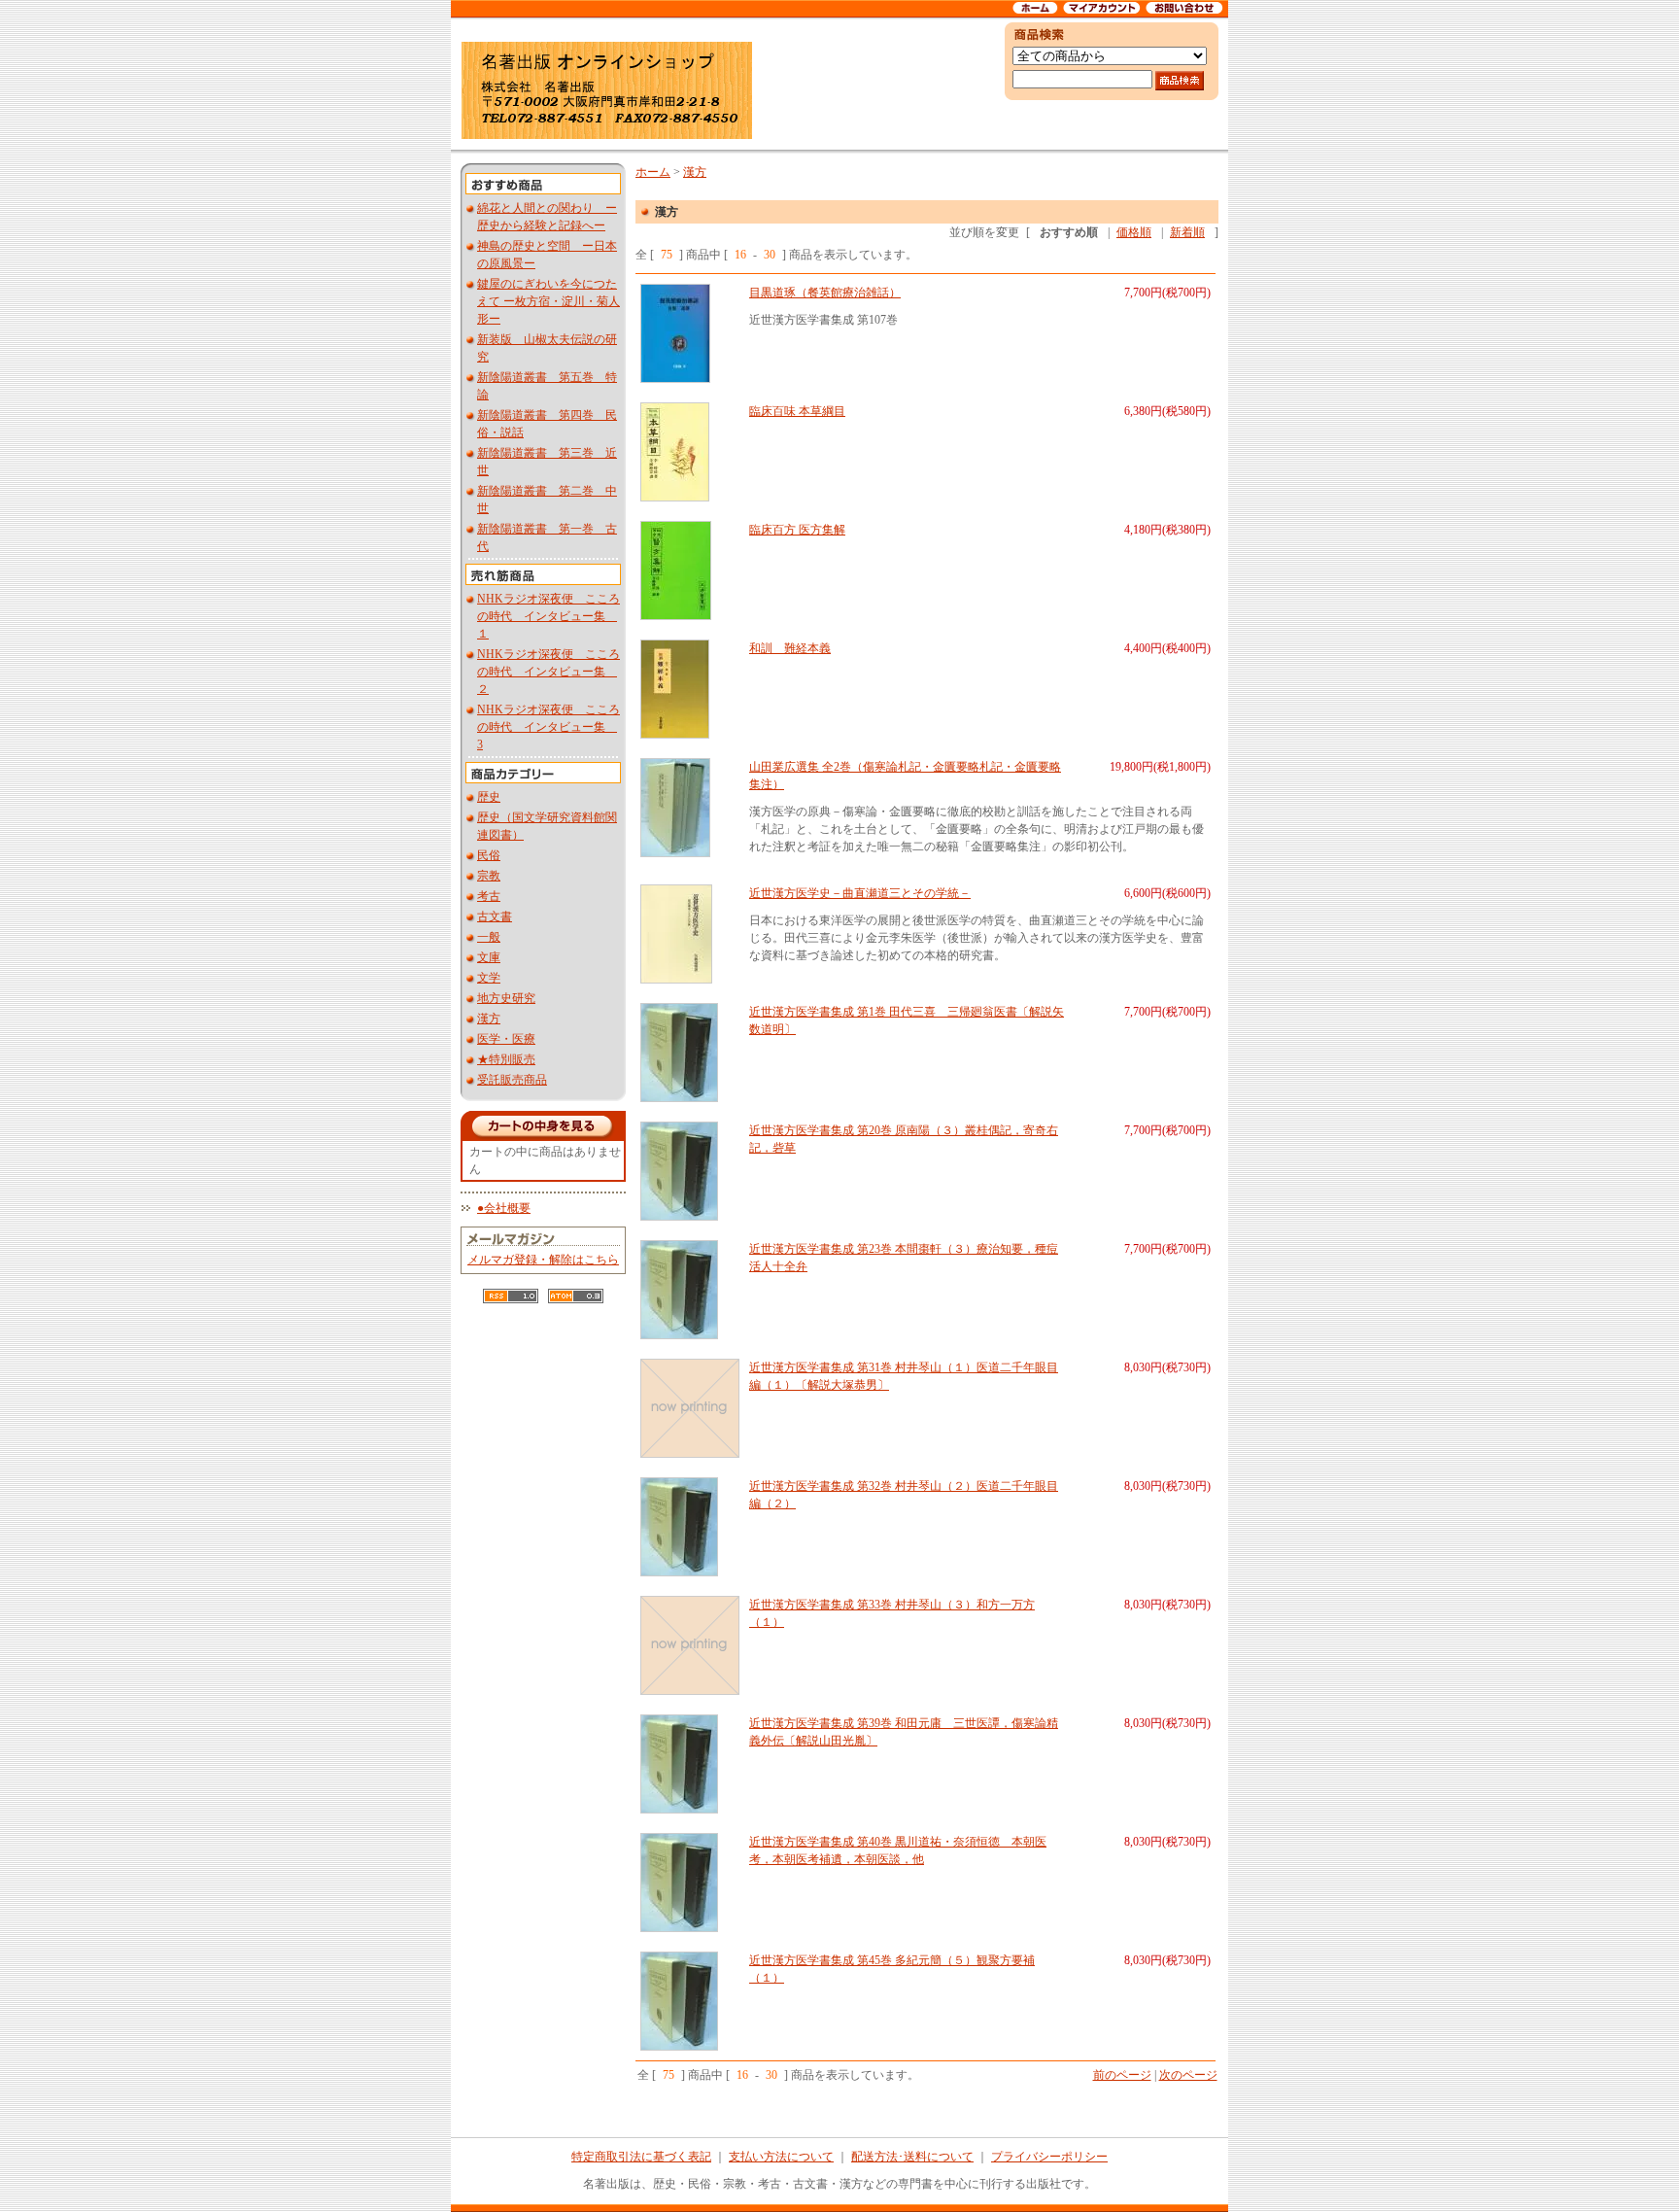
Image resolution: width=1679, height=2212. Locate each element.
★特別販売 (506, 1059)
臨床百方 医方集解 (797, 530)
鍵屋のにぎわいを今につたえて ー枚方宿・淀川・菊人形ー (548, 301)
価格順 (1134, 232)
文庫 (489, 957)
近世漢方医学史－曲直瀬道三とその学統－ (860, 893)
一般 (489, 937)
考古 (489, 896)
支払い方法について (781, 2157)
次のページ (1188, 2075)
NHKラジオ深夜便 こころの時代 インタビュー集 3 (548, 727)
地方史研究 (506, 998)
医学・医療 (506, 1039)
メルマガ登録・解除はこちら (543, 1260)
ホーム (653, 172)
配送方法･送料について (912, 2157)
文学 (489, 978)
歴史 (489, 797)
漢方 (489, 1019)
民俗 (489, 855)
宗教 (489, 876)
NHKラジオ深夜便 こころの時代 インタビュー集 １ (548, 616)
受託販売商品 (512, 1080)
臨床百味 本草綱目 (797, 411)
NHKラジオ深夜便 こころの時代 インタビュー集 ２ (548, 672)
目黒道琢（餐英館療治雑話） (825, 293)
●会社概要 (504, 1208)
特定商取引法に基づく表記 (641, 2157)
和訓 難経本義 (790, 648)
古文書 (495, 916)
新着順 (1187, 232)
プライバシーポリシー (1049, 2157)
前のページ (1122, 2075)
